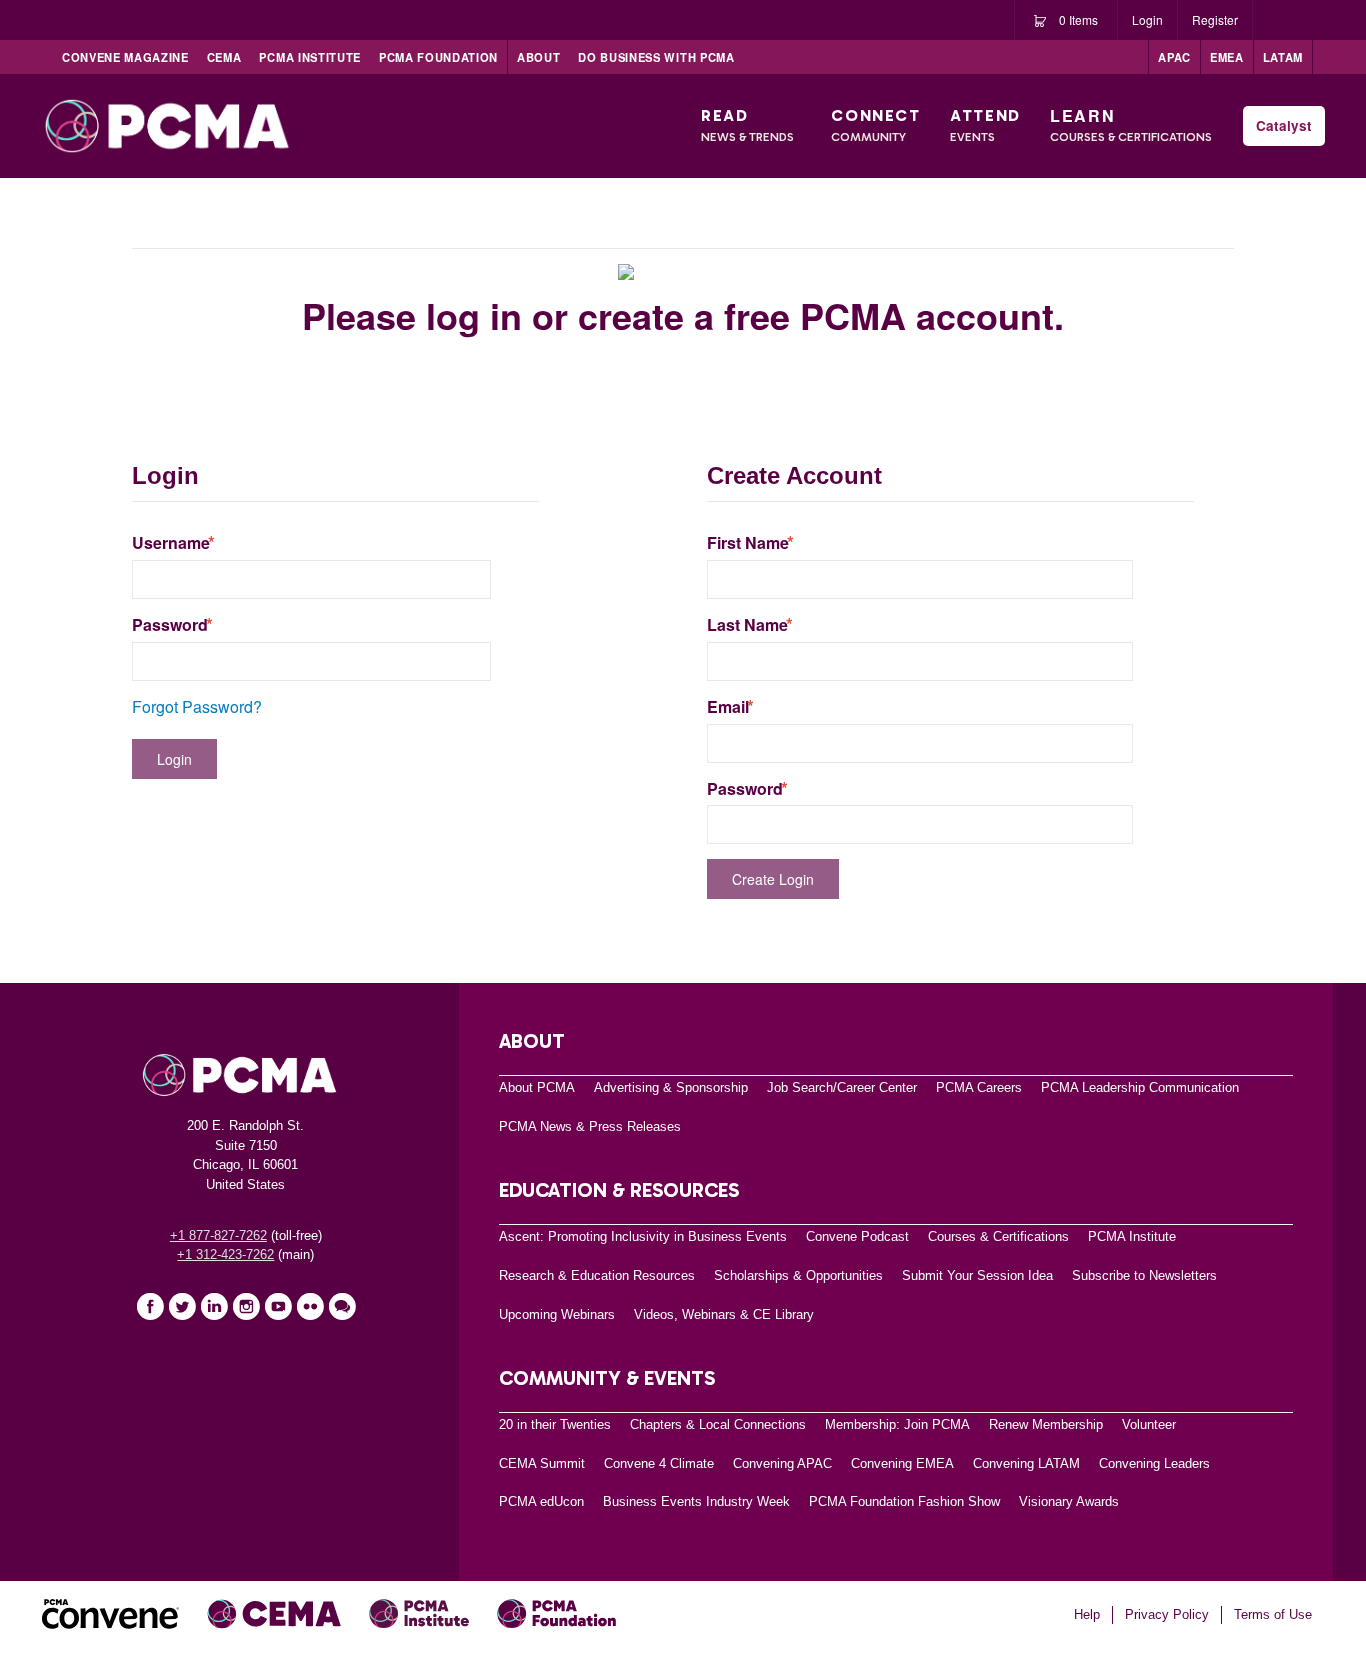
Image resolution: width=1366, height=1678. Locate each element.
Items (1078, 19)
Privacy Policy (1167, 1614)
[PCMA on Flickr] (310, 1306)
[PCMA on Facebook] (150, 1306)
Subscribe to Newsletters (1144, 1275)
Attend (985, 125)
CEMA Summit (542, 1463)
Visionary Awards (1069, 1501)
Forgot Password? (197, 706)
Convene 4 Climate (659, 1463)
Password (170, 625)
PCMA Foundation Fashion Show (904, 1501)
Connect (875, 125)
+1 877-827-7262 (218, 1235)
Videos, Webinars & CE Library (724, 1314)
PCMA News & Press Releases (590, 1126)
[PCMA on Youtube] (278, 1306)
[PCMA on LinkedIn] (214, 1306)
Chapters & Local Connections (718, 1424)
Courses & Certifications (998, 1236)
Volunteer (1149, 1424)
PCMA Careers (979, 1087)
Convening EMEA (902, 1463)
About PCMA (537, 1087)
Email (728, 707)
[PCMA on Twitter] (182, 1306)
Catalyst (1284, 125)
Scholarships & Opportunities (798, 1275)
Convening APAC (782, 1463)
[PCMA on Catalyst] (342, 1306)
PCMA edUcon (541, 1501)
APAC (1174, 57)
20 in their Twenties (555, 1424)
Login (1147, 19)
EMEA (1227, 57)
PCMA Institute (1132, 1236)
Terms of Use (1273, 1614)
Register (1215, 19)
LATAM (1283, 57)
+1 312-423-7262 (225, 1254)
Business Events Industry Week (696, 1501)
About (538, 57)
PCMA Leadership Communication (1140, 1087)
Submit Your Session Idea (977, 1275)
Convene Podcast (857, 1236)
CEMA (224, 57)
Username (171, 543)
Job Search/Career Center (842, 1087)
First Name (748, 543)
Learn (1131, 124)
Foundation (438, 57)
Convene (125, 57)
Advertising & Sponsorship (671, 1087)
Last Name (747, 625)
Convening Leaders (1154, 1463)
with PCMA (656, 57)
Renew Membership (1046, 1424)
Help (1087, 1614)
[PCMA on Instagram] (246, 1306)
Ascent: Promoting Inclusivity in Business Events (643, 1236)
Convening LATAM (1026, 1463)
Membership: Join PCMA (897, 1424)
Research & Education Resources (597, 1275)
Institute (309, 57)
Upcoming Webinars (557, 1314)
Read (747, 125)
